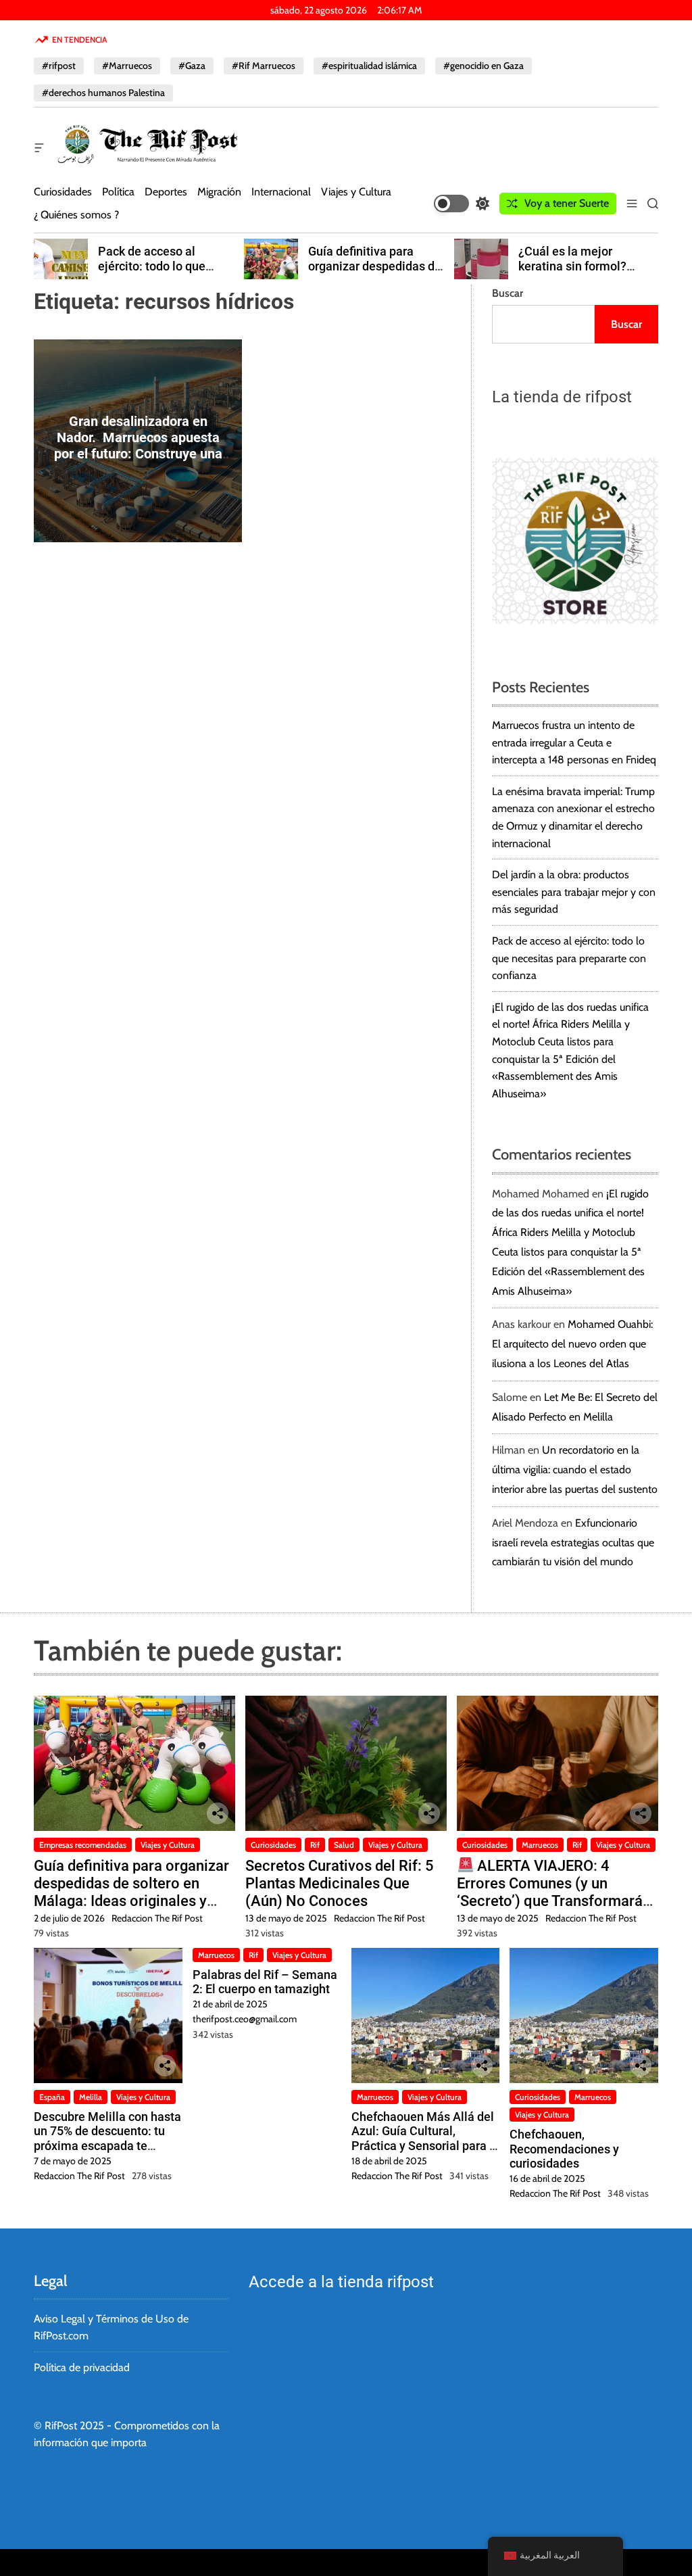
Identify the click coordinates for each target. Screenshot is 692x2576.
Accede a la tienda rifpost (341, 2282)
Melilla (91, 2097)
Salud (344, 1845)
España (52, 2097)
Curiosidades (63, 192)
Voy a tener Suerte (567, 203)
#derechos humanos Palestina (103, 93)
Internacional (281, 192)
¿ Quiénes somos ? (76, 215)
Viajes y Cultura (356, 192)
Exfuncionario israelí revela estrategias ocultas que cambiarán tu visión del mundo (573, 1543)
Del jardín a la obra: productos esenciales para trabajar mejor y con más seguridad (574, 892)
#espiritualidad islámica (369, 66)
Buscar (508, 293)
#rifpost (59, 66)
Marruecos (540, 1845)
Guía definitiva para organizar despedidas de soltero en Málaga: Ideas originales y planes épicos (131, 1892)
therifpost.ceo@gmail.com (245, 2019)
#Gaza (192, 66)
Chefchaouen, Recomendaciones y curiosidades (564, 2149)
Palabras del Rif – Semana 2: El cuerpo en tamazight (265, 1982)
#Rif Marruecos (264, 66)
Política (118, 192)
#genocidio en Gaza (484, 66)
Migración (219, 192)
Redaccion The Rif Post (157, 1918)
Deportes (166, 192)
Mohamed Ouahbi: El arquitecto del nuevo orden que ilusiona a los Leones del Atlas (572, 1344)
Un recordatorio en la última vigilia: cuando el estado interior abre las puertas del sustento (575, 1470)
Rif (315, 1845)
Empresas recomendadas (83, 1845)
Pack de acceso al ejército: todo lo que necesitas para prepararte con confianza (168, 273)
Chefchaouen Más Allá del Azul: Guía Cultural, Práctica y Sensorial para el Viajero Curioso (425, 2139)
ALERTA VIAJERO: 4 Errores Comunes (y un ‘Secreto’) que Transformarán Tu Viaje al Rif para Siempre (554, 1892)
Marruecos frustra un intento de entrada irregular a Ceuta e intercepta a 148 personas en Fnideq (574, 742)
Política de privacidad (82, 2367)
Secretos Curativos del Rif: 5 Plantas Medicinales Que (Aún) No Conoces (340, 1884)
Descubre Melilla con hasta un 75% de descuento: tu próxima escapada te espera (107, 2139)
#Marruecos (127, 66)
